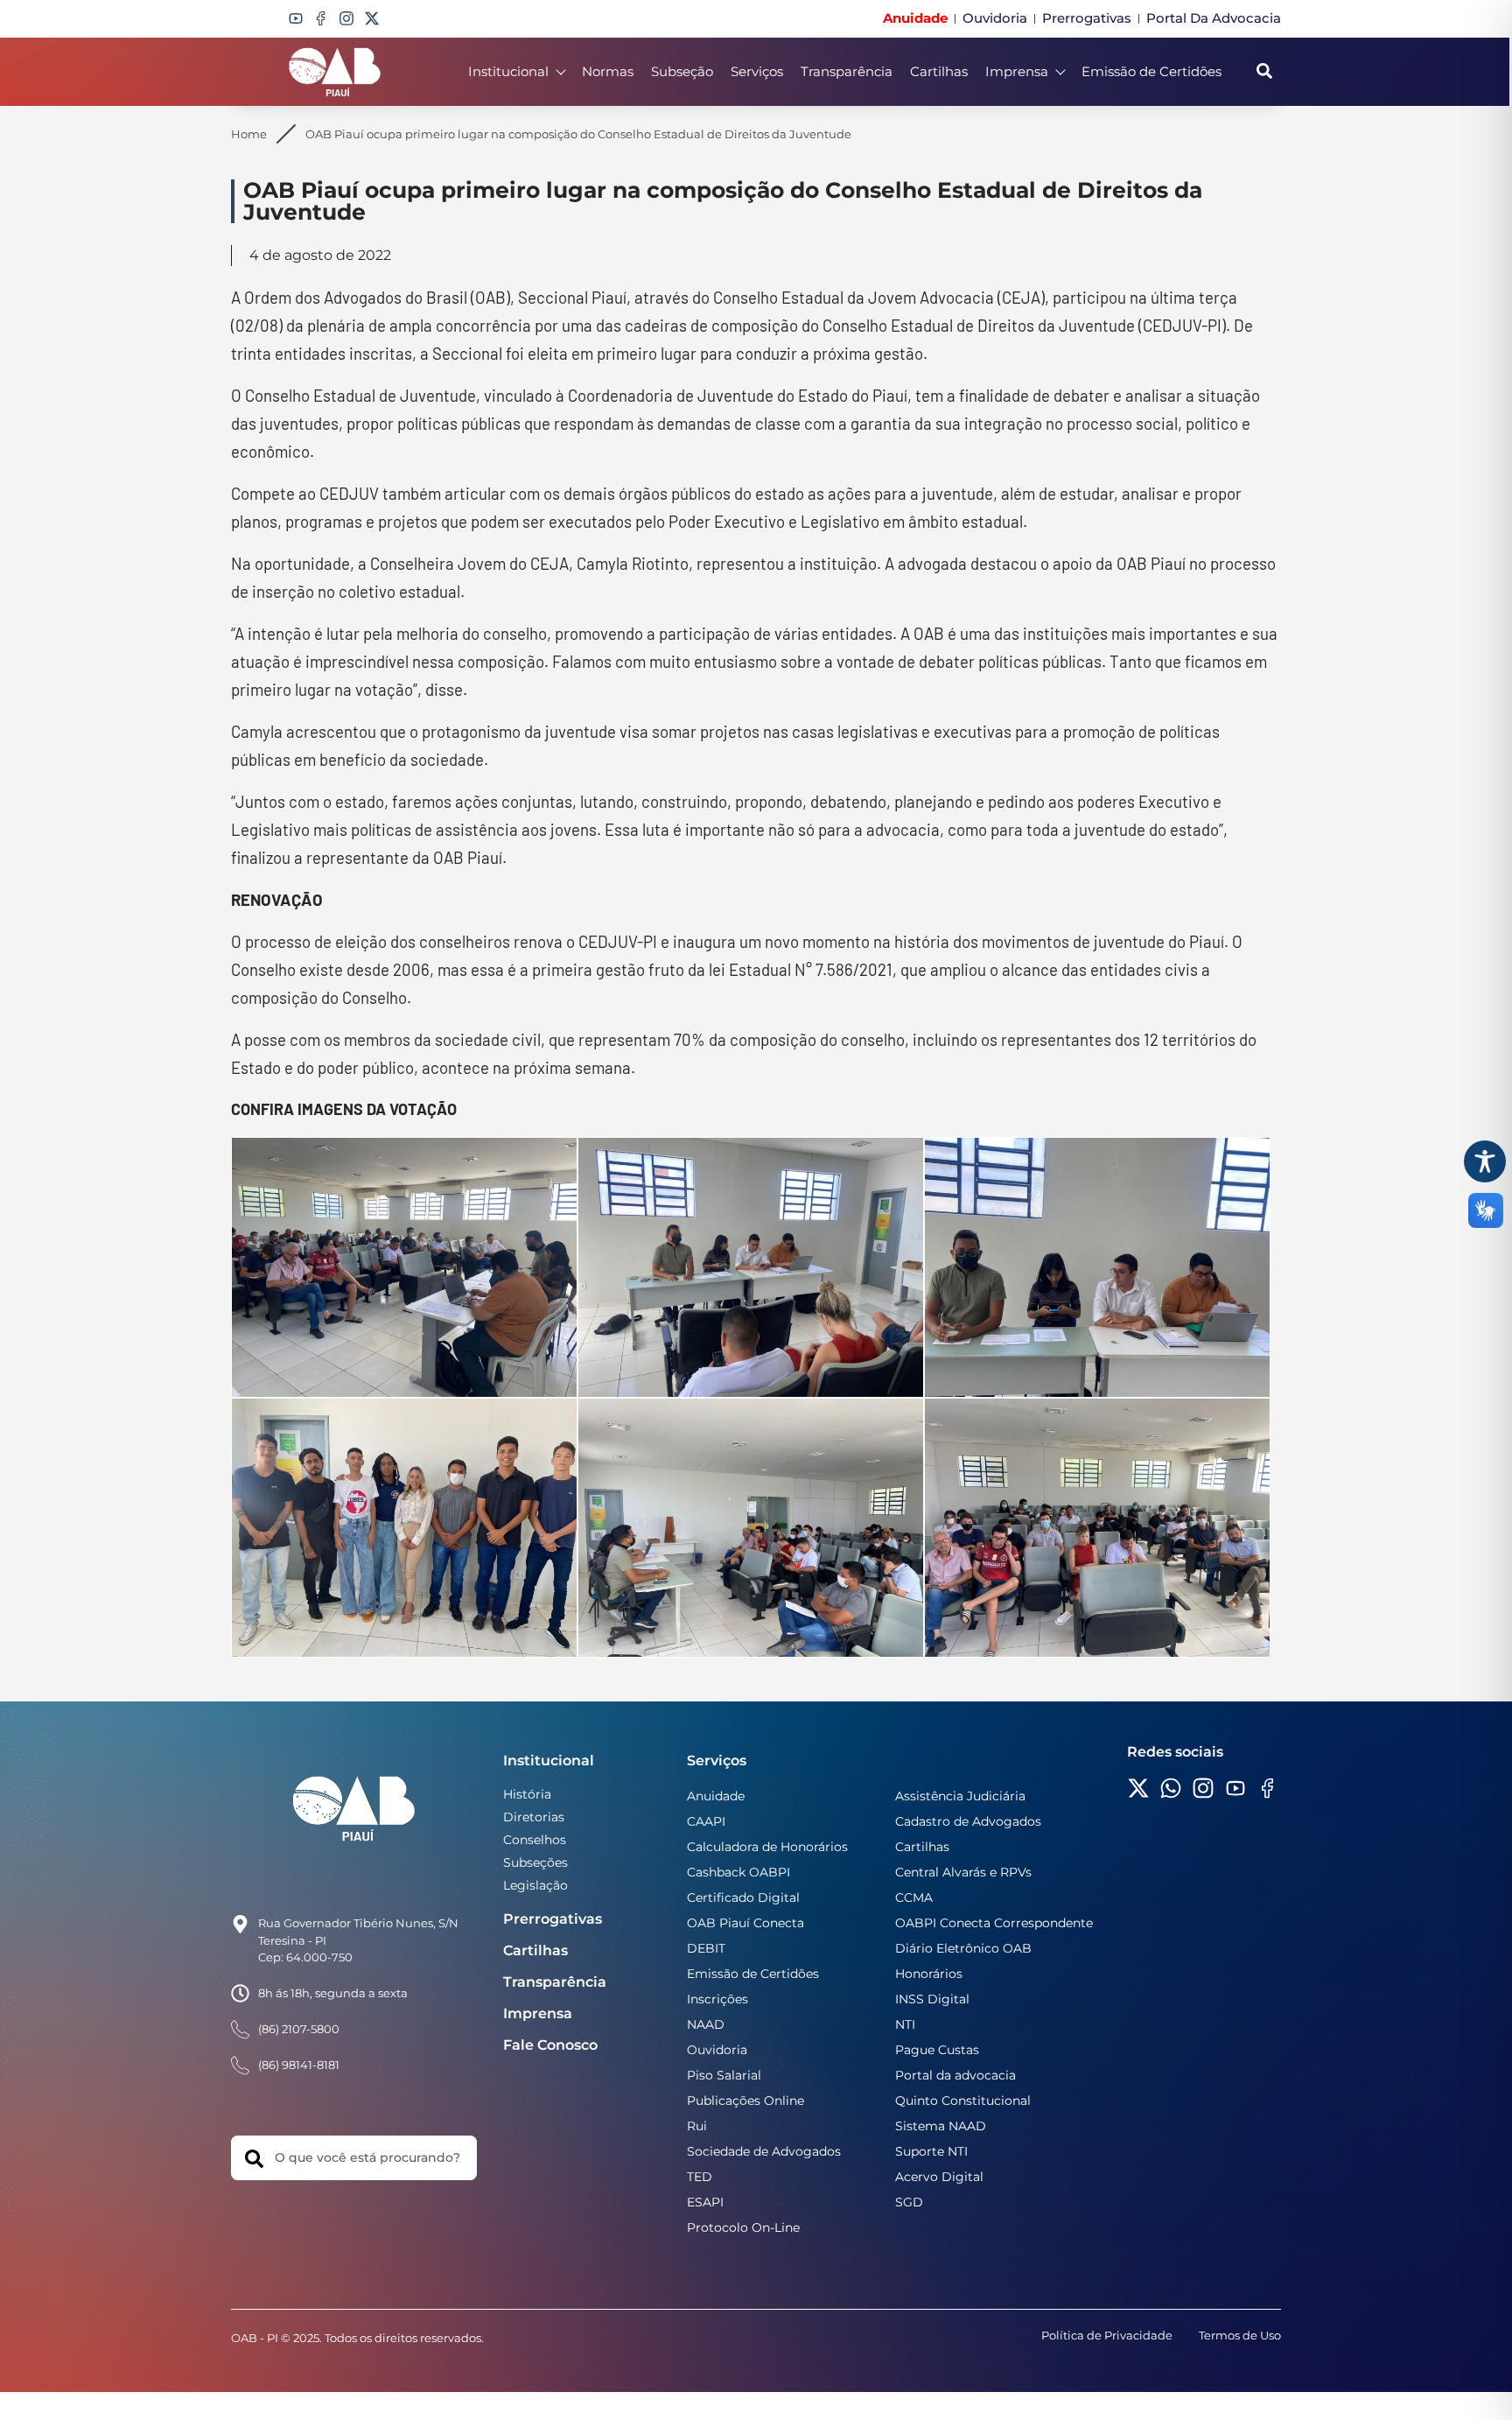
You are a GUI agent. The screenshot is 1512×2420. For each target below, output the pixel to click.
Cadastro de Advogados (968, 1821)
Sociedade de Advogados (764, 2151)
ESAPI (705, 2202)
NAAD (706, 2024)
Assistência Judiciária (960, 1796)
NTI (905, 2024)
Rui (697, 2126)
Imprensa (1017, 71)
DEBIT (706, 1948)
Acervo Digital (939, 2177)
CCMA (914, 1897)
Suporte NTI (931, 2151)
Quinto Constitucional (963, 2101)
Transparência (847, 71)
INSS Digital (932, 1999)
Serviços (757, 71)
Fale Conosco (550, 2045)
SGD (909, 2202)
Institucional (508, 71)
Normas (608, 71)
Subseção (682, 71)
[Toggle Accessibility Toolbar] (1485, 1161)
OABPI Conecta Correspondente (994, 1923)
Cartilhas (939, 71)
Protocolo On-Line (743, 2227)
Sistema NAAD (941, 2126)
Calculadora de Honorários (767, 1847)
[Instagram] (346, 18)
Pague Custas (937, 2050)
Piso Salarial (724, 2075)
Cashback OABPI (738, 1872)
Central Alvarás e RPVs (963, 1872)
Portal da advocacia (955, 2075)
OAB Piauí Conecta (745, 1923)
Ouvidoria (717, 2050)
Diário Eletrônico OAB (963, 1948)
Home (249, 134)
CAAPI (706, 1821)
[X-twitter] (372, 18)
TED (700, 2177)
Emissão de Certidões (1151, 71)
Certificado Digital (743, 1897)
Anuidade (716, 1796)
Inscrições (717, 1999)
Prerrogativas (553, 1919)
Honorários (929, 1974)
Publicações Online (745, 2101)
